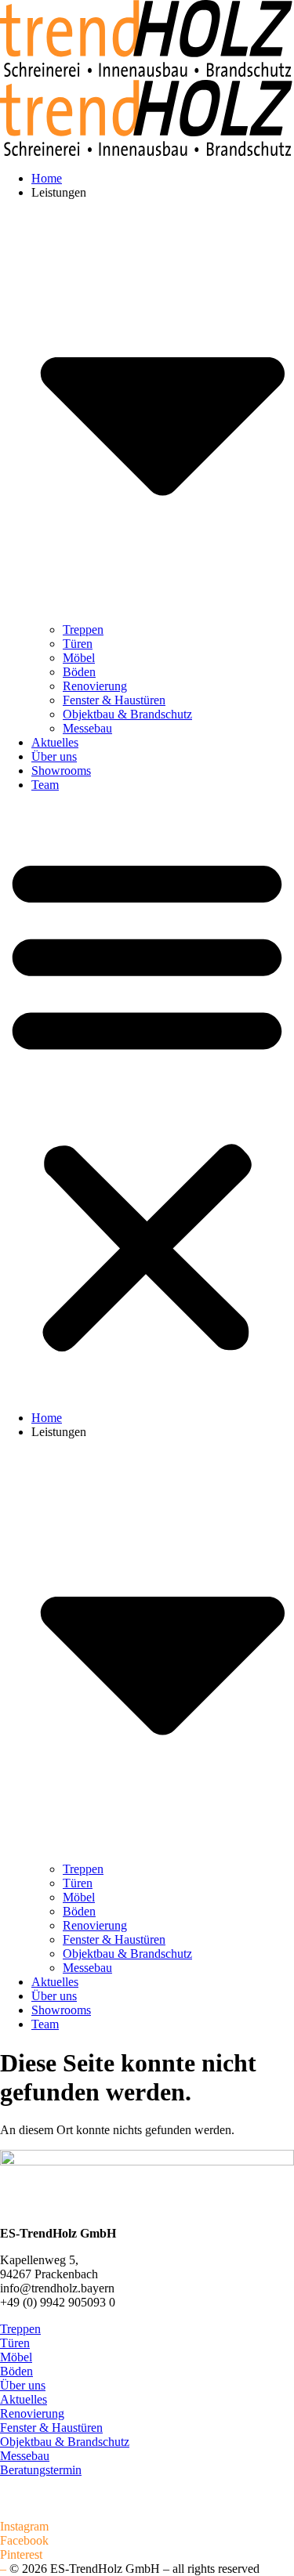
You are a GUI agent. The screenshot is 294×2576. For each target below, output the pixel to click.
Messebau (87, 728)
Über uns (54, 756)
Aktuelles (55, 742)
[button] (147, 1102)
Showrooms (61, 771)
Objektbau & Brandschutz (127, 714)
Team (45, 785)
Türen (78, 644)
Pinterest (21, 2554)
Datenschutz (31, 2498)
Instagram (24, 2526)
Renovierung (95, 686)
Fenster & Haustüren (114, 700)
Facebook (24, 2540)
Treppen (83, 630)
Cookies (20, 2512)
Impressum (27, 2484)
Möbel (79, 658)
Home (47, 178)
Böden (79, 672)
